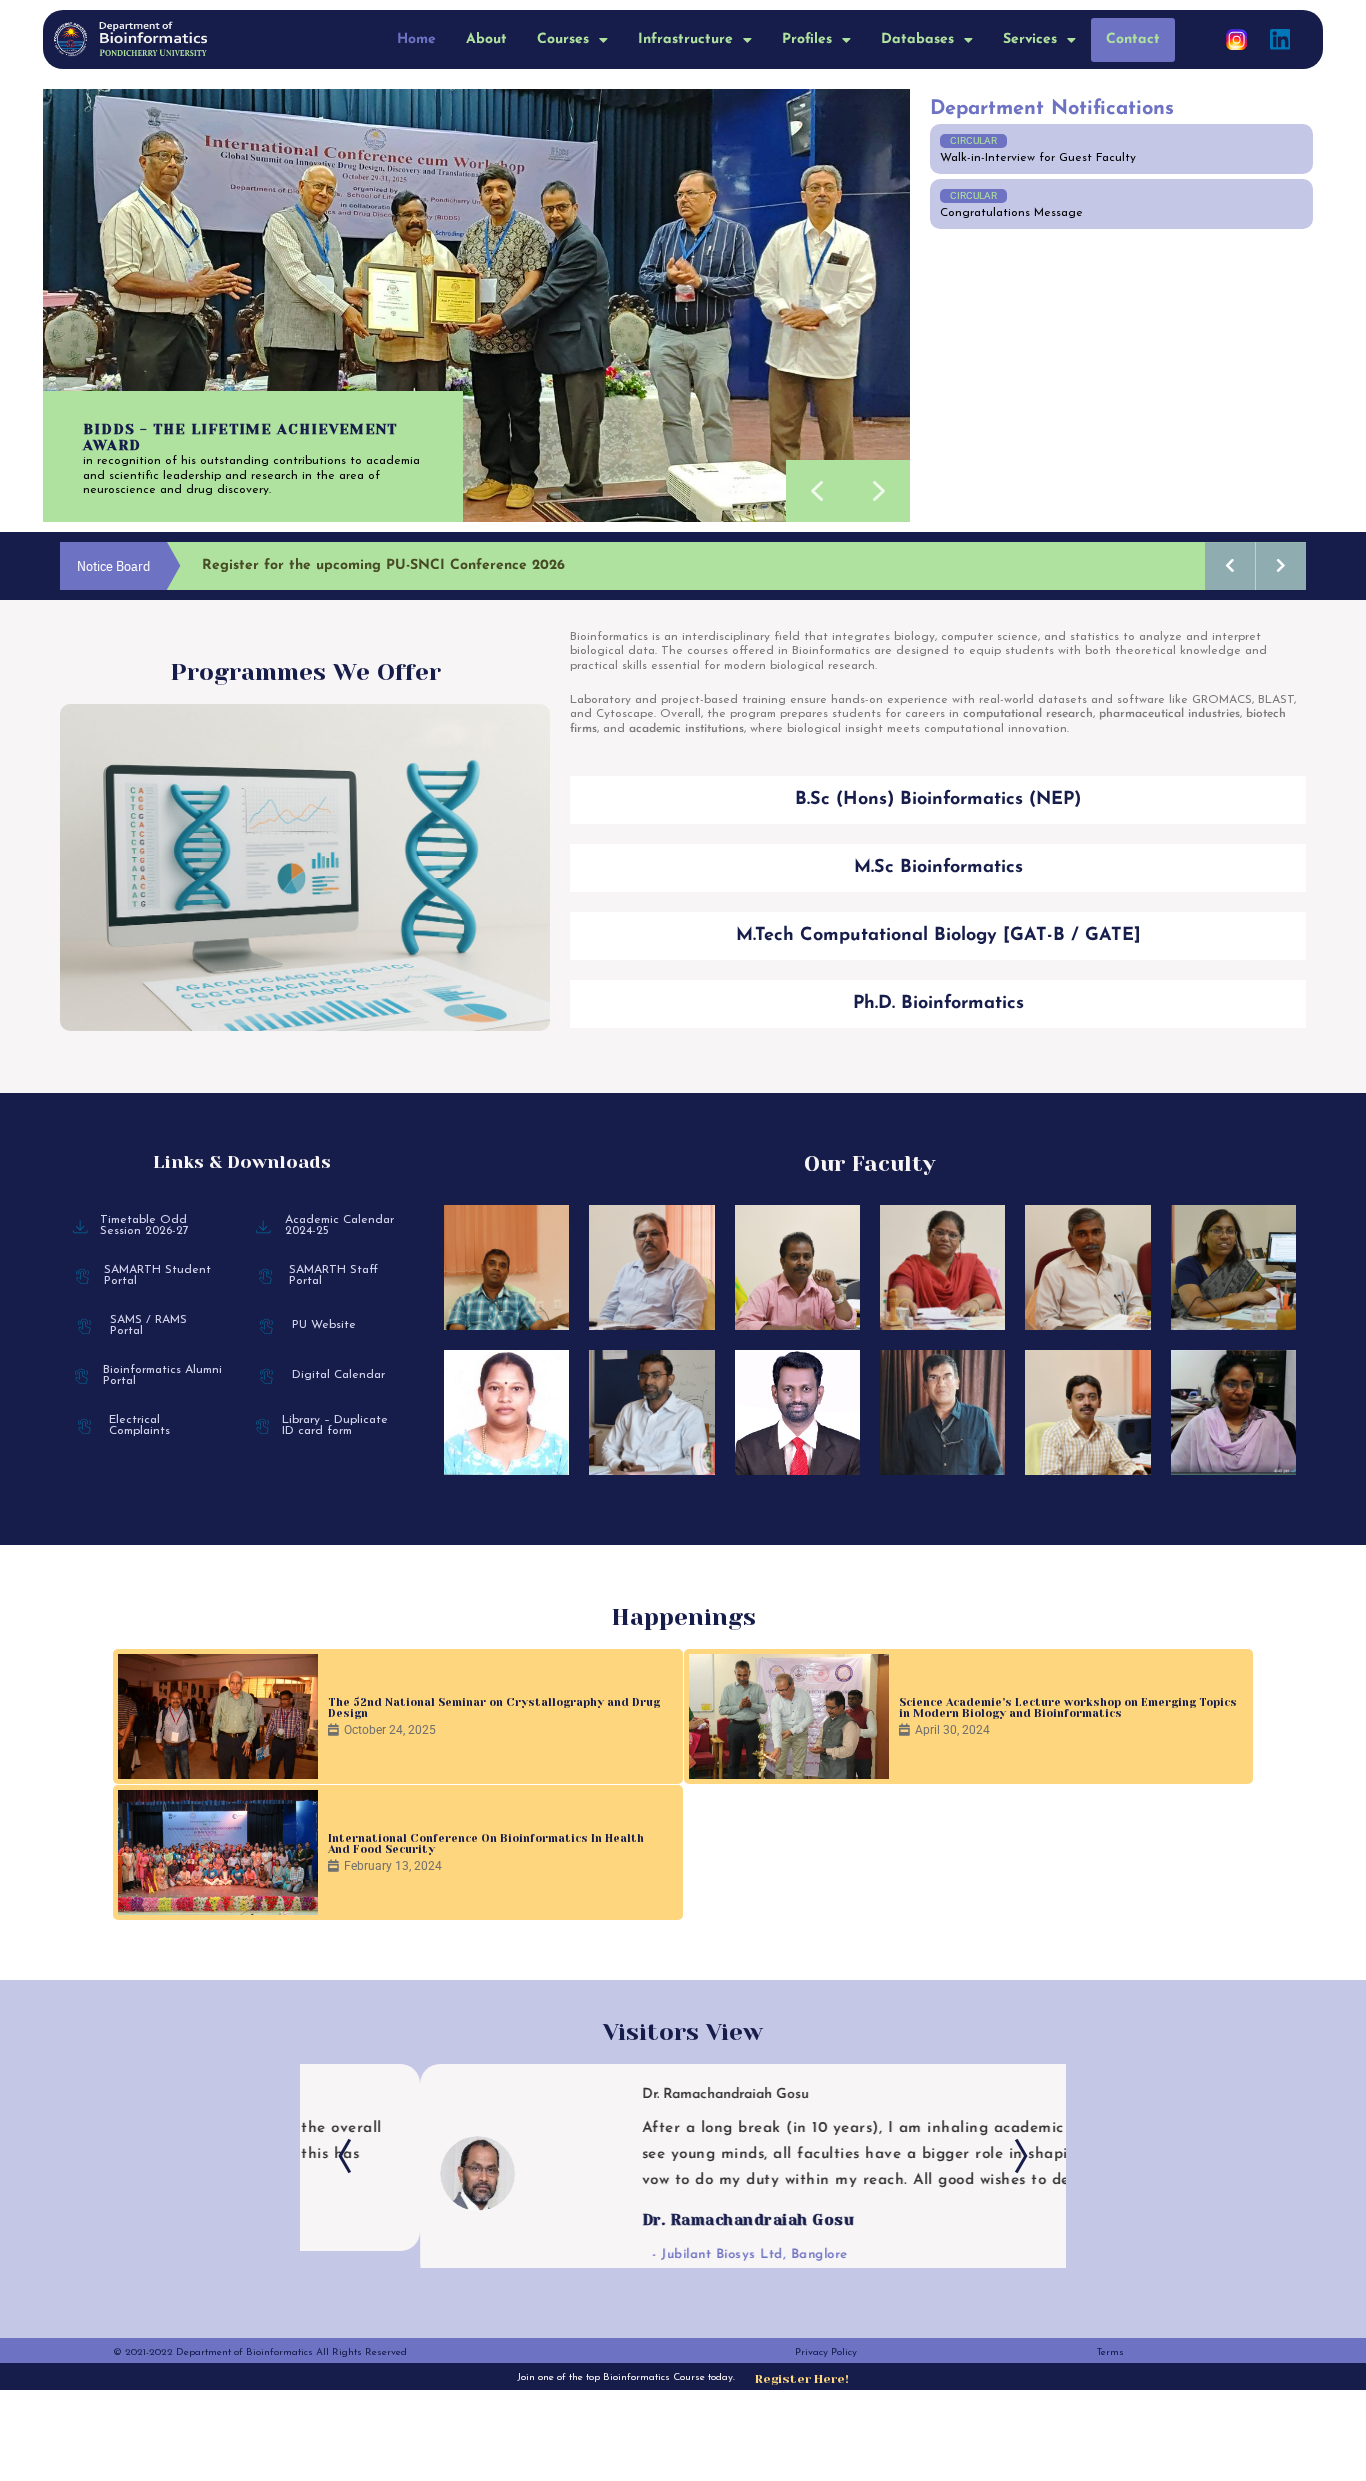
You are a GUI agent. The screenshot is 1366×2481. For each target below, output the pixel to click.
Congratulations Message (1011, 213)
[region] (476, 305)
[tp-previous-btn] (350, 2163)
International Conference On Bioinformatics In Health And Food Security (486, 1844)
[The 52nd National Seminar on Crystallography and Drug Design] (218, 1716)
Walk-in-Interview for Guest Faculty (1038, 158)
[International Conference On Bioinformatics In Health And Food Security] (218, 1852)
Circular (973, 140)
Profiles (807, 39)
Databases (917, 39)
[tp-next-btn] (1016, 2163)
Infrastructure (685, 39)
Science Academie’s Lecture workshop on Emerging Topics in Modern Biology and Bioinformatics (1068, 1708)
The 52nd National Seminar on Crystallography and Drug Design (494, 1708)
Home (416, 39)
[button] (572, 40)
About (486, 39)
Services (1030, 39)
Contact (1133, 39)
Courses (563, 39)
